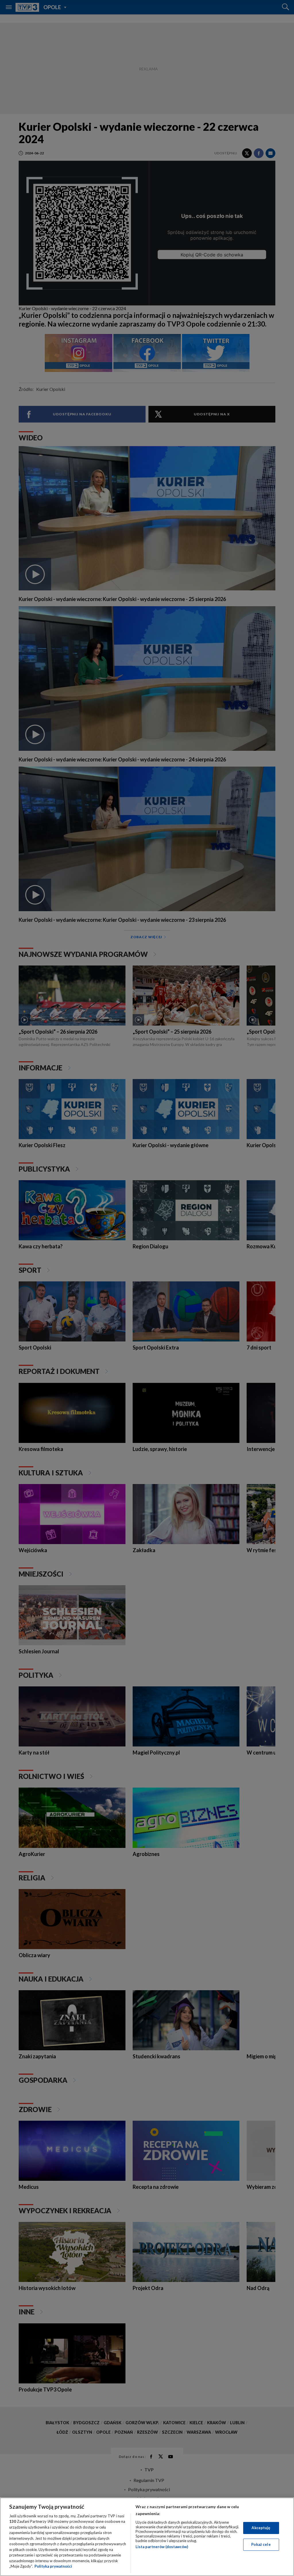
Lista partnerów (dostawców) (162, 2547)
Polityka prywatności (53, 2566)
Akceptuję (261, 2528)
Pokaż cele (261, 2544)
